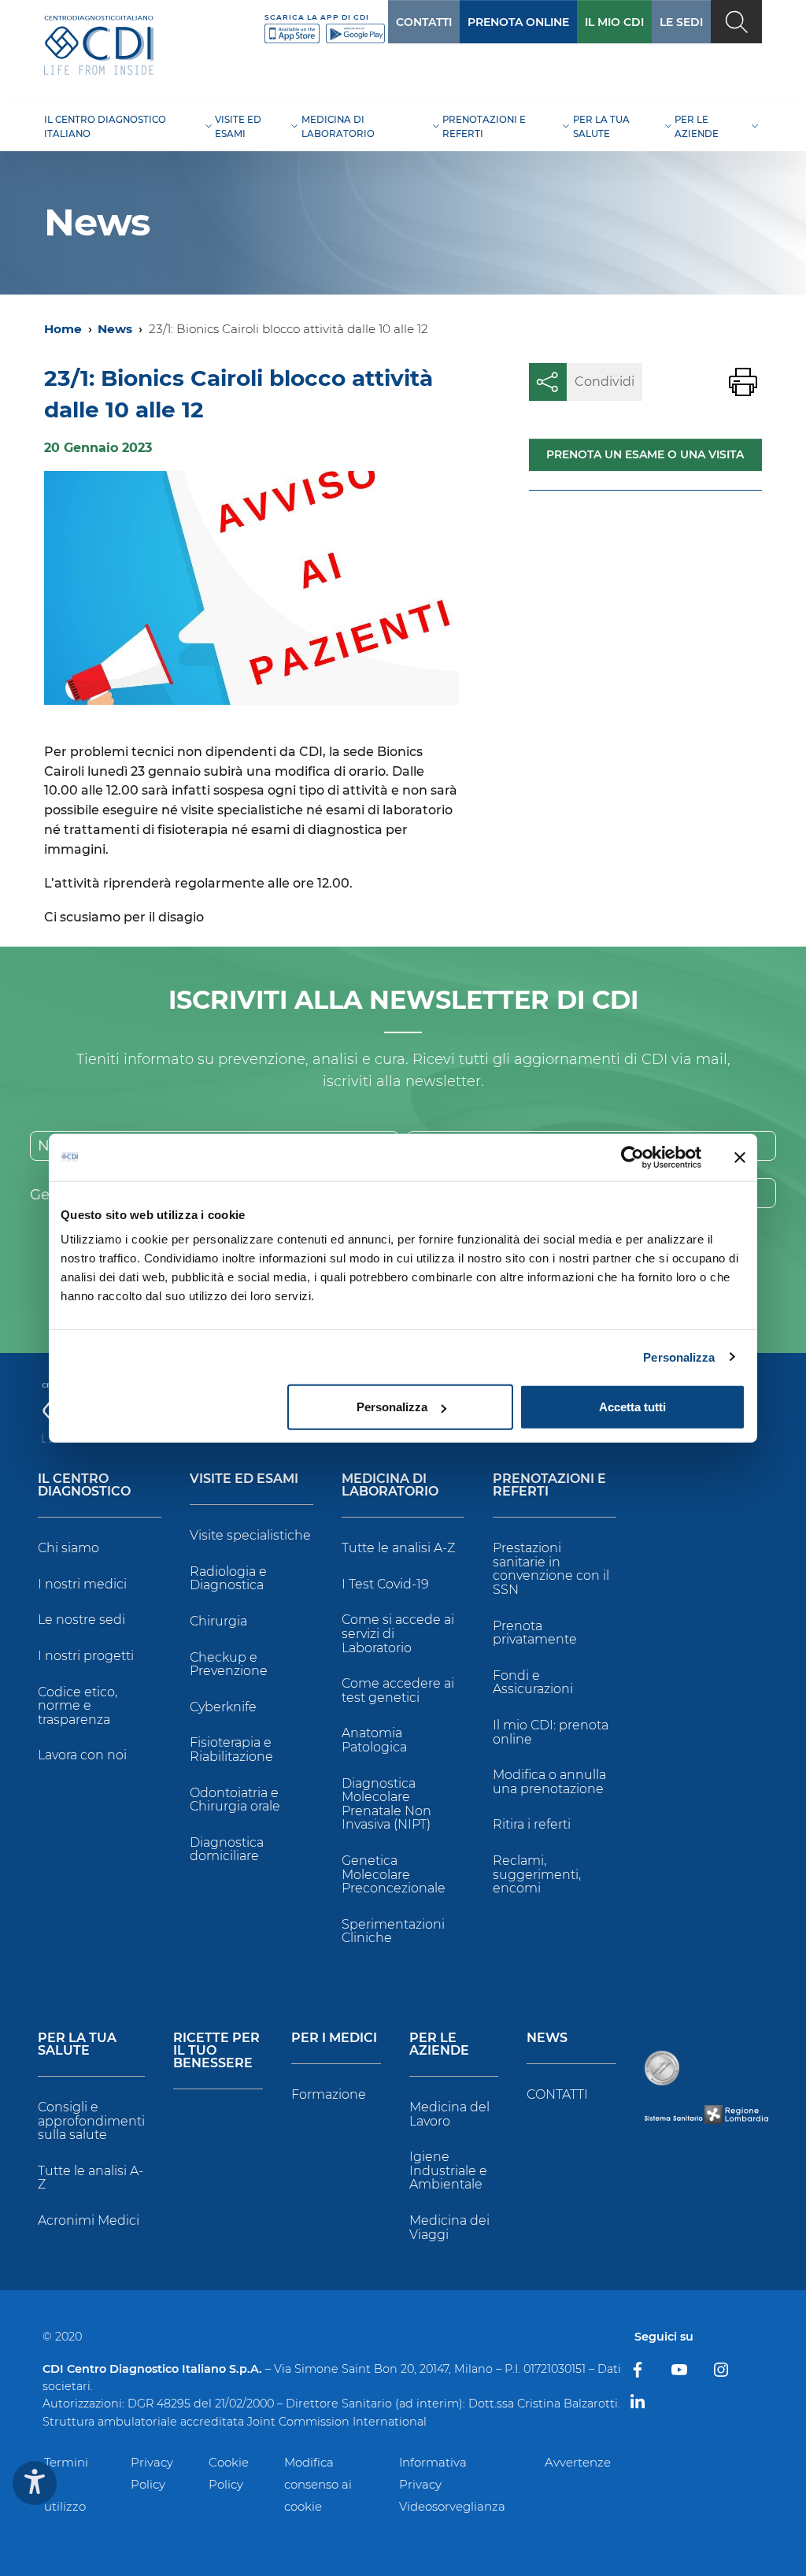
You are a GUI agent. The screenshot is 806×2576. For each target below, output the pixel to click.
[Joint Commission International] (662, 2068)
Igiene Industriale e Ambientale (448, 2170)
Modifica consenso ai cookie (318, 2484)
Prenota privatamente (535, 1633)
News (115, 329)
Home (63, 329)
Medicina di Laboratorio (390, 1486)
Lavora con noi (82, 1755)
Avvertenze (578, 2462)
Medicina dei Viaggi (449, 2228)
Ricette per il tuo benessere (216, 2051)
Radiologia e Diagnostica (228, 1579)
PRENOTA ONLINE (518, 22)
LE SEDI (681, 22)
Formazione (329, 2094)
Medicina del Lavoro (449, 2114)
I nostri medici (82, 1584)
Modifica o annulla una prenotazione (549, 1782)
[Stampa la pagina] (743, 382)
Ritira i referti (532, 1824)
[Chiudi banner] (740, 1157)
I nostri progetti (86, 1656)
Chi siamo (68, 1548)
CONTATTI (424, 22)
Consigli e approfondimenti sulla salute (91, 2121)
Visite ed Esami (244, 1479)
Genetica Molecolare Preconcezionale (394, 1874)
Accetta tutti (632, 1407)
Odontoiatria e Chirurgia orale (235, 1800)
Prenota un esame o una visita (645, 454)
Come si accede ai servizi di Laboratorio (398, 1633)
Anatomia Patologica (374, 1740)
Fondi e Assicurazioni (533, 1683)
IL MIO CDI (614, 22)
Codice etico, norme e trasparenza (78, 1706)
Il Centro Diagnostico (84, 1486)
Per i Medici (334, 2039)
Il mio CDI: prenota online (551, 1732)
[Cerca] (736, 22)
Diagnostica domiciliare (227, 1850)
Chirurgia (218, 1621)
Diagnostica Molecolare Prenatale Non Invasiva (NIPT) (386, 1804)
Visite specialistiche (250, 1535)
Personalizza (679, 1357)
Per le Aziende (439, 2045)
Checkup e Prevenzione (229, 1664)
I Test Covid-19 (385, 1584)
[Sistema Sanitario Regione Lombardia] (706, 2114)
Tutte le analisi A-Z (398, 1548)
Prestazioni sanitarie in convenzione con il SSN (551, 1569)
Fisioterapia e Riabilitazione (231, 1749)
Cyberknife (223, 1707)
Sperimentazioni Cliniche (393, 1931)
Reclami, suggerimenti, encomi (537, 1874)
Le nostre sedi (81, 1620)
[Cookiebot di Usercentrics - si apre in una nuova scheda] (632, 1157)
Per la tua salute (77, 2045)
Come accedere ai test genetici (398, 1690)
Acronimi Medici (89, 2220)
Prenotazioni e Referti (549, 1486)
